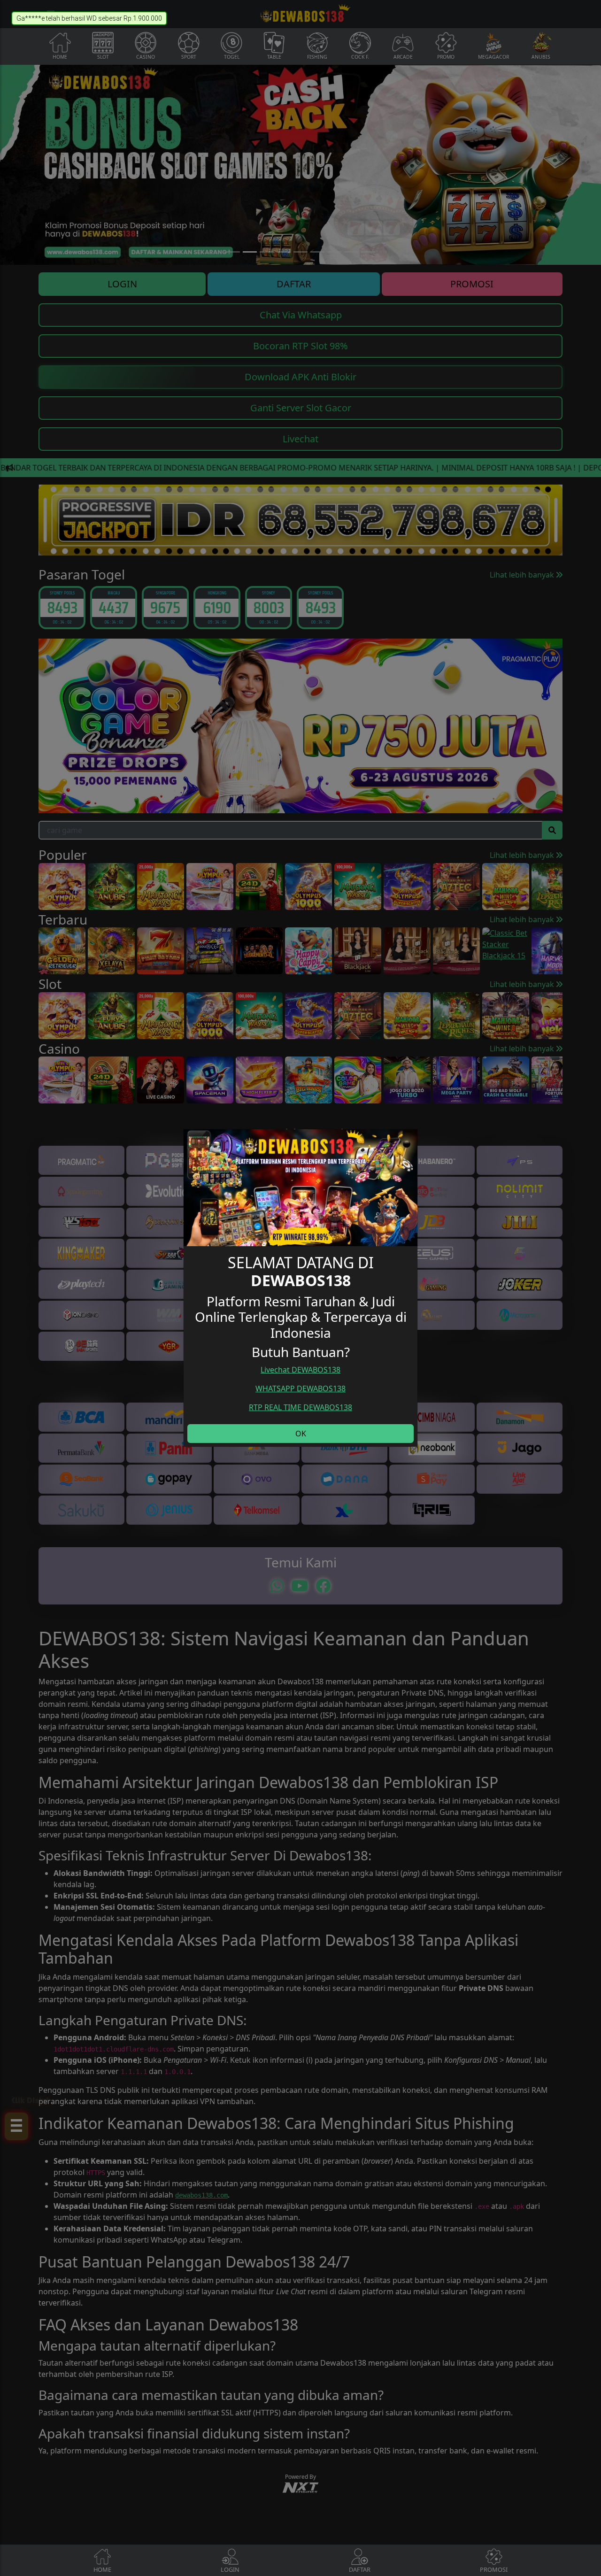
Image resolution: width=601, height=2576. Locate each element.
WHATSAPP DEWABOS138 (300, 1388)
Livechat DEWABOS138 (300, 1370)
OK (301, 1434)
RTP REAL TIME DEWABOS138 (300, 1407)
